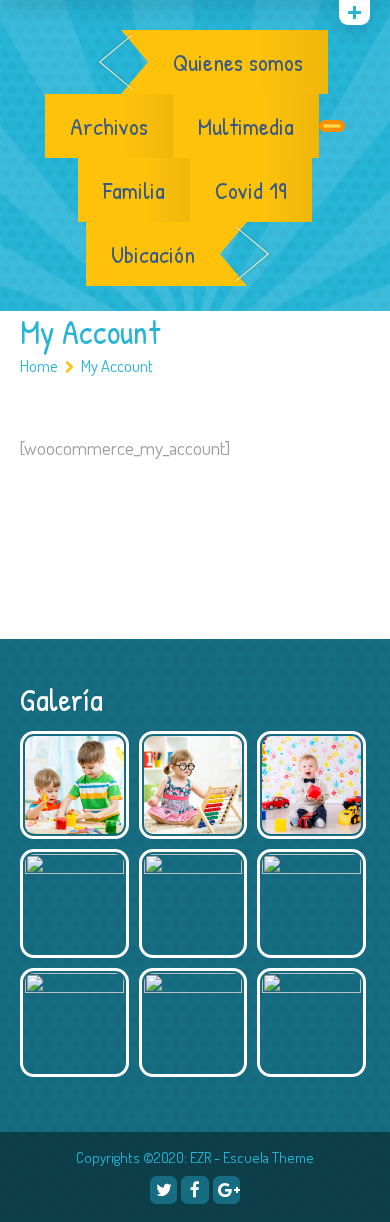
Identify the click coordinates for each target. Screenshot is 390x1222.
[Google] (81, 16)
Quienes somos (238, 62)
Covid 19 (251, 190)
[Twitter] (163, 1189)
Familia (134, 190)
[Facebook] (194, 1189)
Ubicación (153, 254)
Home (39, 365)
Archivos (109, 126)
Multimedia (246, 126)
